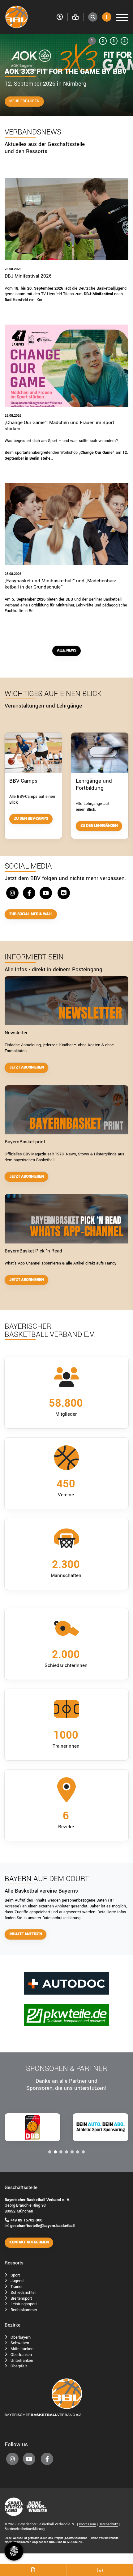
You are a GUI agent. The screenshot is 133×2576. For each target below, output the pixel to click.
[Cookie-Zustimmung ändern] (14, 2551)
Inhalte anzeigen (26, 1934)
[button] (92, 41)
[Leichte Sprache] (75, 17)
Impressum (87, 2524)
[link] (66, 247)
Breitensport (21, 2298)
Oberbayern (21, 2337)
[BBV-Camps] (33, 752)
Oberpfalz (19, 2366)
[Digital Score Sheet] (33, 2570)
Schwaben (20, 2343)
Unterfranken (22, 2360)
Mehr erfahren (24, 101)
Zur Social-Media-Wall (31, 914)
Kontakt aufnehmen (29, 2242)
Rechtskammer (24, 2310)
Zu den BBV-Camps (31, 819)
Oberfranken (21, 2355)
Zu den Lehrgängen (99, 826)
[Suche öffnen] (93, 17)
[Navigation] (120, 17)
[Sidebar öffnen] (107, 17)
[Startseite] (28, 17)
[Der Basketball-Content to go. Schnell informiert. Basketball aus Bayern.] (66, 1219)
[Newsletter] (66, 1001)
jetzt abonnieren (26, 1067)
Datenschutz (108, 2524)
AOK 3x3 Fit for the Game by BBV (66, 72)
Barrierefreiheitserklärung (25, 2529)
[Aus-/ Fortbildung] (100, 752)
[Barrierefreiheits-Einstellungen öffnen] (60, 17)
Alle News (66, 650)
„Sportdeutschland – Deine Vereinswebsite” (92, 2538)
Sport (15, 2275)
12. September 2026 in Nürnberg (45, 84)
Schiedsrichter (23, 2292)
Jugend (17, 2281)
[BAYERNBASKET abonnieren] (66, 1110)
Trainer (17, 2287)
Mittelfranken (22, 2349)
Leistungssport (24, 2304)
